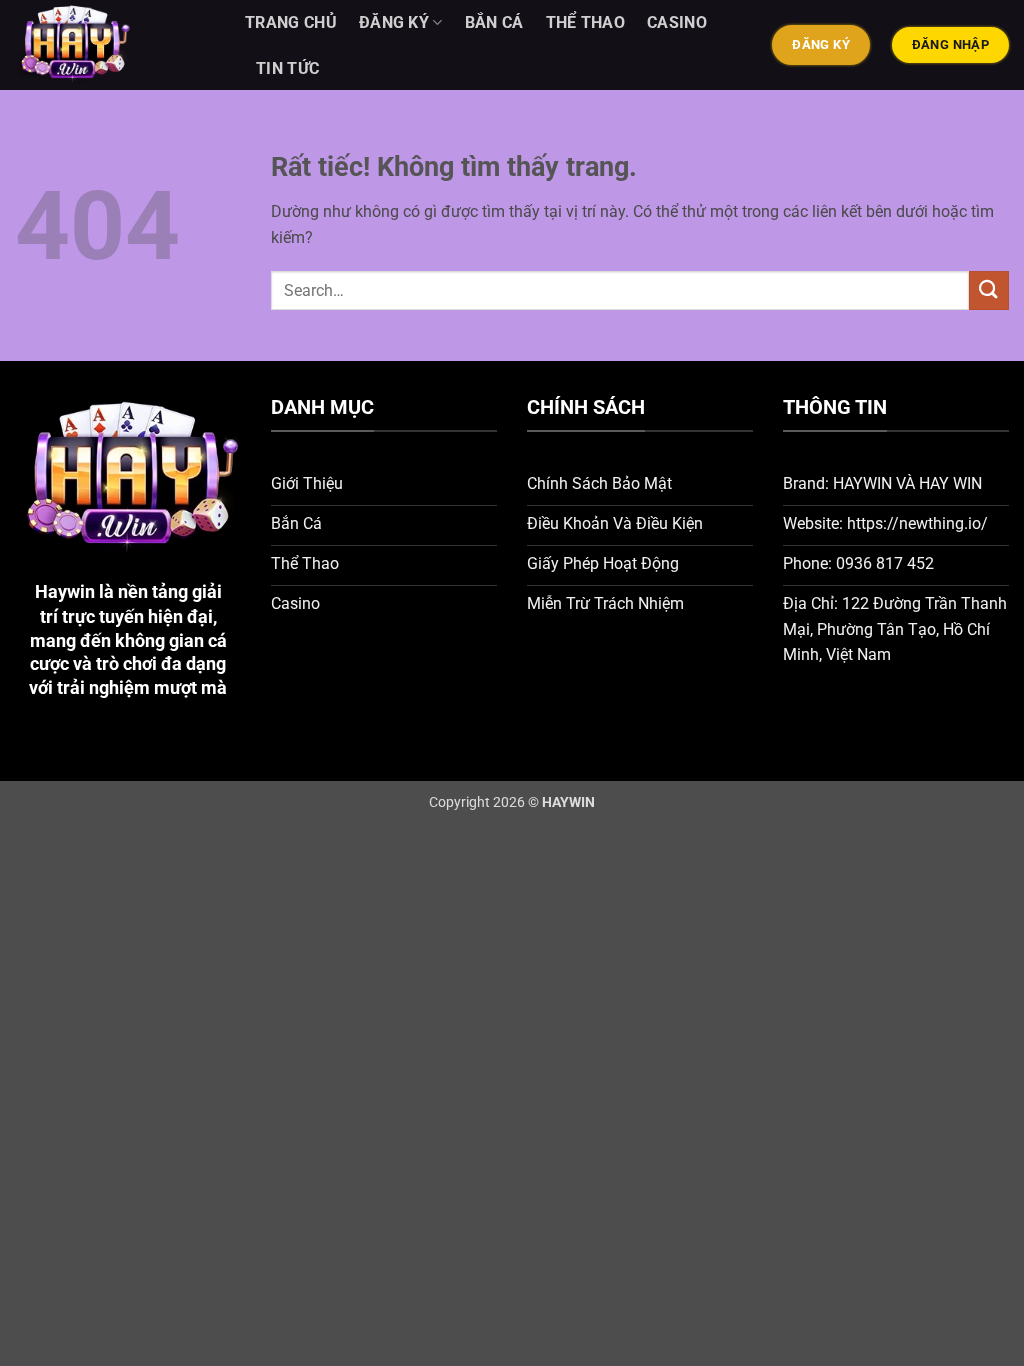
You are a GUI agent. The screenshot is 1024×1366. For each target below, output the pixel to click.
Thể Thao (586, 22)
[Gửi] (989, 290)
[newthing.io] (115, 45)
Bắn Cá (494, 22)
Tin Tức (287, 68)
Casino (677, 22)
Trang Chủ (291, 22)
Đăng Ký (394, 22)
